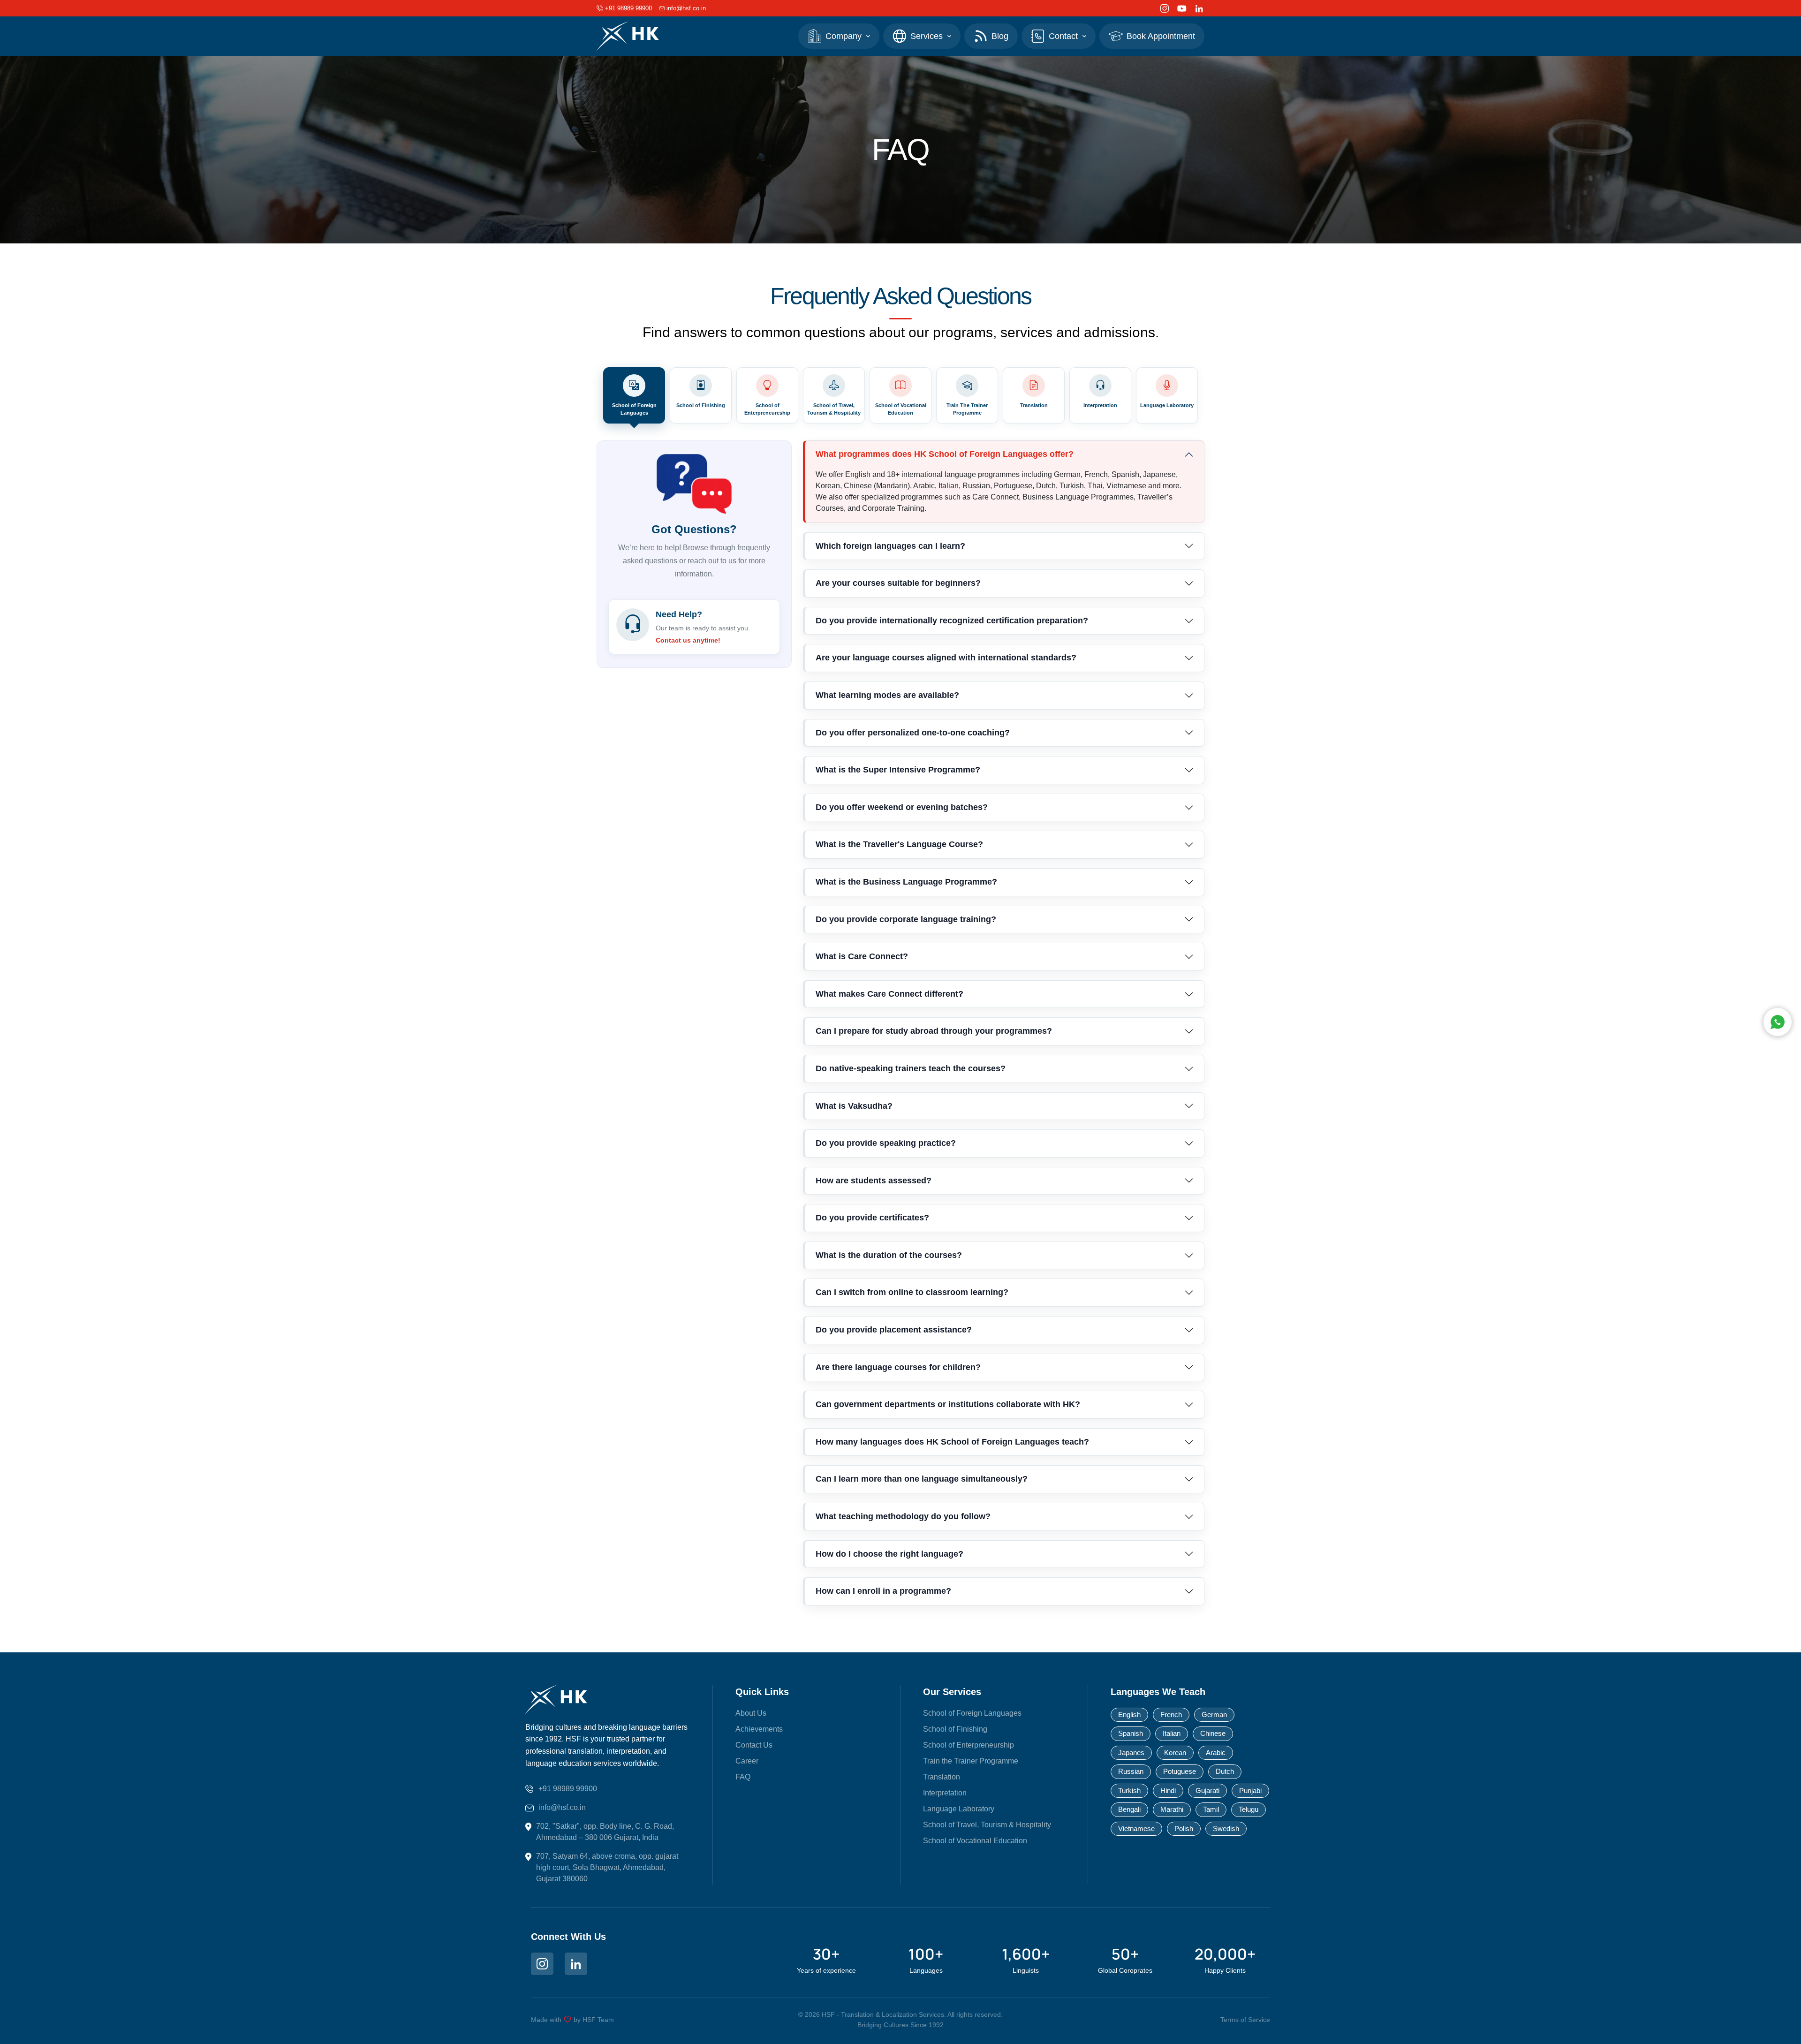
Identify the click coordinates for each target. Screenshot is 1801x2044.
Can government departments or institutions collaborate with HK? (948, 1404)
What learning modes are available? (887, 695)
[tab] (634, 395)
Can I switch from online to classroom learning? (912, 1292)
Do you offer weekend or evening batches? (902, 807)
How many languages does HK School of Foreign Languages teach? (952, 1442)
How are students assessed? (874, 1181)
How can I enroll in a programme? (883, 1591)
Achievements (759, 1729)
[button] (839, 36)
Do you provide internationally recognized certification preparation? (952, 621)
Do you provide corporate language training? (906, 919)
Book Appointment (1161, 36)
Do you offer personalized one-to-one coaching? (913, 733)
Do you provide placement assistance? (894, 1330)
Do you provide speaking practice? (886, 1143)
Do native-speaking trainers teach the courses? (911, 1068)
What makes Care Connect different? (889, 994)
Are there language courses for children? (898, 1367)
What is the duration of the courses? (889, 1255)
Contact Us (754, 1745)
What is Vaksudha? (854, 1106)
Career (747, 1761)
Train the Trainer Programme (971, 1761)
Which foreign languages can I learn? (890, 546)
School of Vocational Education (975, 1841)
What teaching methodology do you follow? (903, 1516)
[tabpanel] (900, 1028)
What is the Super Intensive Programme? (898, 770)
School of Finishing (955, 1729)
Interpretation (945, 1793)
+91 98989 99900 (568, 1789)
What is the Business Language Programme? (906, 882)
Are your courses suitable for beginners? (898, 583)
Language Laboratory (959, 1809)
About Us (751, 1713)
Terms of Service (1245, 2020)
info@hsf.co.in (562, 1807)
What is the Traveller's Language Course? (899, 844)
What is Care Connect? (862, 956)
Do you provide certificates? (872, 1218)
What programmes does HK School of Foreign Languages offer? (945, 454)
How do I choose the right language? (889, 1554)
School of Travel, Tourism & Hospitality (987, 1825)
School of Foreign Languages (972, 1713)
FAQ (743, 1777)
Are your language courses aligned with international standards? (946, 658)
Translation (942, 1777)
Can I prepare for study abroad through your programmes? (934, 1031)
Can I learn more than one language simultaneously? (922, 1479)
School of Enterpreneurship (969, 1745)
